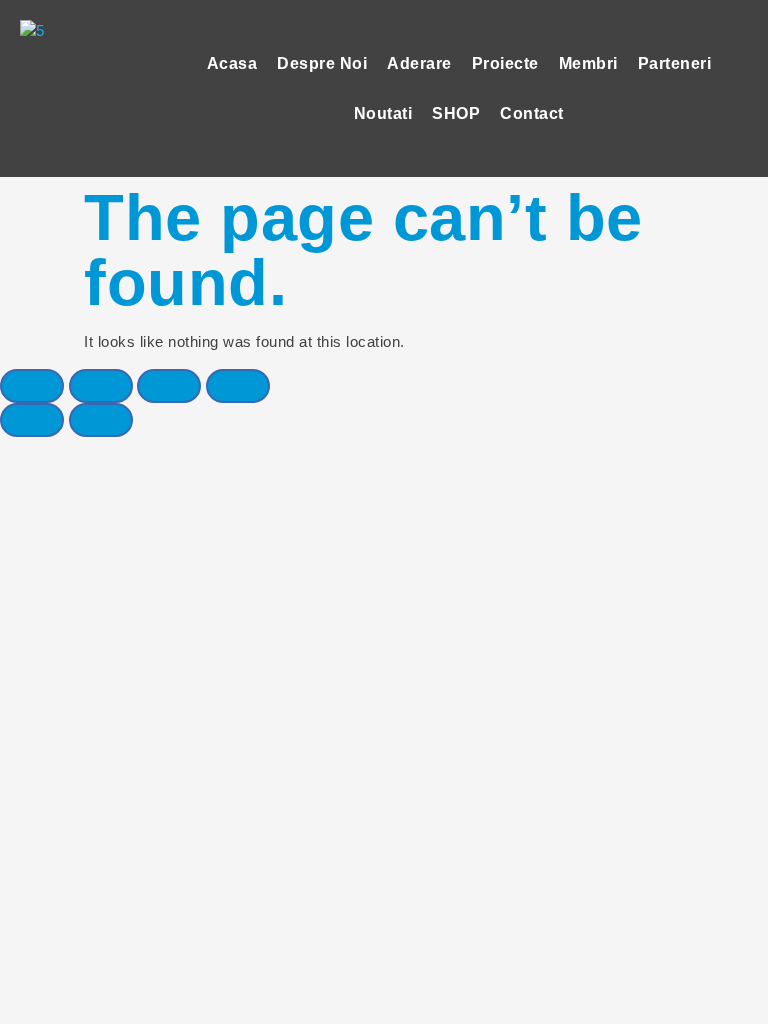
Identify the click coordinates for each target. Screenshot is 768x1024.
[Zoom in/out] (238, 386)
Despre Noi (322, 63)
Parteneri (675, 63)
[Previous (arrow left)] (32, 420)
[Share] (101, 386)
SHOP (456, 113)
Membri (588, 63)
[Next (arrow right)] (101, 420)
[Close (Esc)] (32, 386)
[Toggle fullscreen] (169, 386)
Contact (532, 113)
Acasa (232, 63)
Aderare (419, 63)
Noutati (383, 113)
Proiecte (505, 63)
